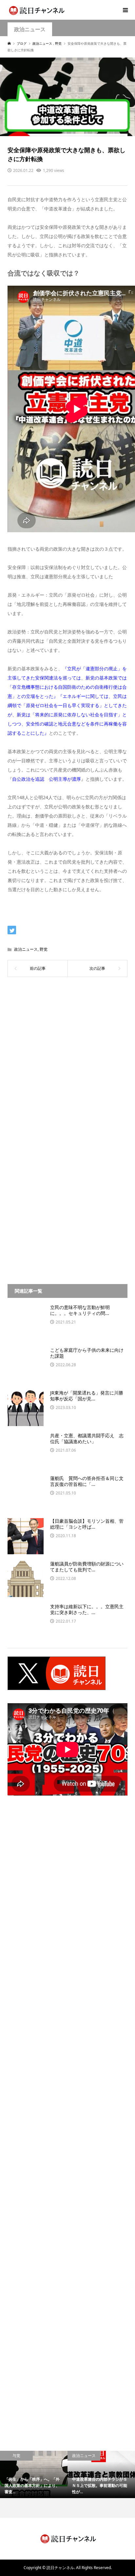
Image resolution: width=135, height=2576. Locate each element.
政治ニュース (30, 29)
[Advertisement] (67, 1061)
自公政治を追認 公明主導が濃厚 (47, 779)
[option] (34, 2474)
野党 (44, 949)
